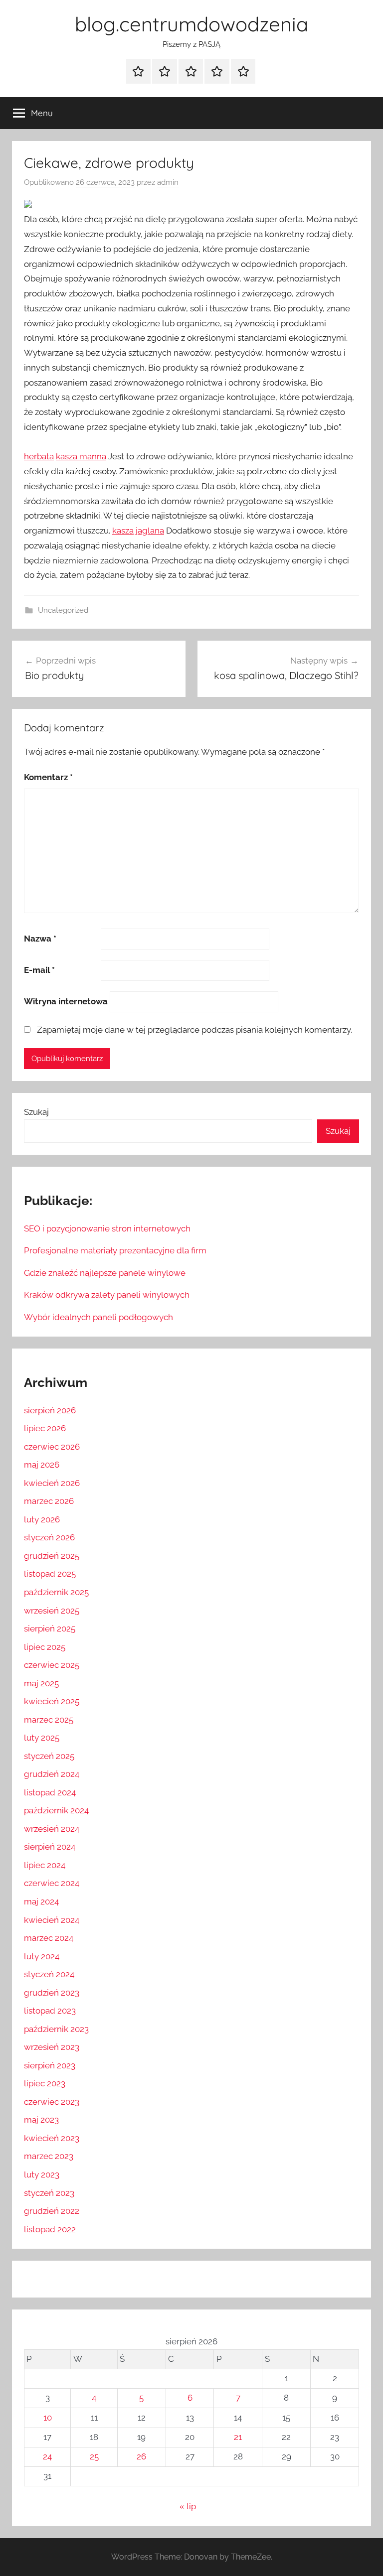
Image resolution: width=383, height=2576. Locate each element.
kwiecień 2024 (52, 1920)
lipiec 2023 (45, 2083)
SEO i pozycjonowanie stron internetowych (107, 1228)
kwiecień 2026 (52, 1483)
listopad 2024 (50, 1792)
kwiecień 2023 (52, 2138)
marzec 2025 (49, 1720)
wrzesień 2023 (52, 2047)
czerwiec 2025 (52, 1665)
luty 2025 (42, 1738)
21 (238, 2437)
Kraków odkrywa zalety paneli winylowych (107, 1295)
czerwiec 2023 (52, 2102)
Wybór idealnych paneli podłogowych (98, 1317)
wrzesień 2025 (52, 1611)
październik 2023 (56, 2029)
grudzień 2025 (52, 1556)
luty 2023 (42, 2174)
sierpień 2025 (50, 1628)
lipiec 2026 (45, 1428)
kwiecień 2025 (52, 1701)
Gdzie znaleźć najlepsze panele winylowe (105, 1273)
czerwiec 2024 (52, 1883)
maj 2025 (41, 1683)
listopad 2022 (50, 2229)
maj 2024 (41, 1901)
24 (47, 2456)
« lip (188, 2506)
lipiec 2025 (45, 1647)
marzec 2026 (49, 1501)
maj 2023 (41, 2120)
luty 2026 (42, 1519)
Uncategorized (63, 610)
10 (48, 2418)
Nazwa (40, 939)
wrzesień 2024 (52, 1829)
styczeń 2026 (49, 1537)
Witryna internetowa (66, 1001)
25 (94, 2456)
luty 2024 (42, 1956)
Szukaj (36, 1112)
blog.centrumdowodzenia (191, 24)
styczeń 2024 (49, 1974)
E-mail (39, 970)
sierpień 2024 (50, 1847)
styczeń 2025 (49, 1756)
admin (168, 182)
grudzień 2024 (52, 1774)
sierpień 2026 (50, 1410)
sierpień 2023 (50, 2065)
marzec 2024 (49, 1938)
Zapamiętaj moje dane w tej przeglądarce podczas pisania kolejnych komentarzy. (194, 1030)
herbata (39, 456)
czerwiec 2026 (52, 1447)
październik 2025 (56, 1592)
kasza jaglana (138, 531)
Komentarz (48, 777)
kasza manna (81, 456)
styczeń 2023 (49, 2193)
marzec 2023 (49, 2156)
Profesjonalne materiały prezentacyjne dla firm (115, 1250)
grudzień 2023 (52, 1993)
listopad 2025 (50, 1574)
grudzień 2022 (52, 2211)
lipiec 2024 (45, 1865)
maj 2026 (42, 1465)
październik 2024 (56, 1810)
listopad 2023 (50, 2011)
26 (141, 2456)
